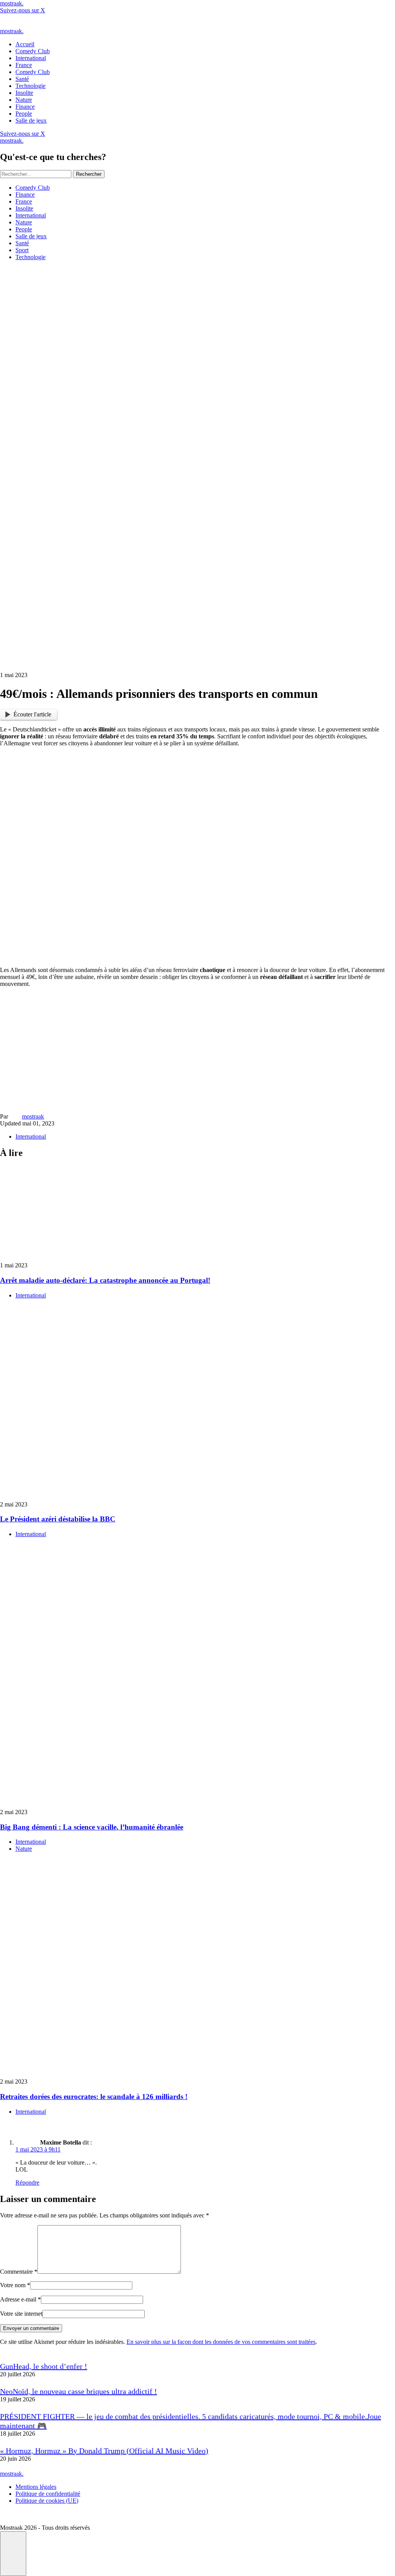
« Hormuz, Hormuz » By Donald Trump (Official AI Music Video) (104, 2451)
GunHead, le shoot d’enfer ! (44, 2366)
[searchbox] (36, 174)
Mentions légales (36, 2487)
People (24, 229)
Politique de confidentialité (48, 2494)
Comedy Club (33, 188)
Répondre (27, 2183)
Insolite (24, 208)
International (31, 215)
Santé (22, 243)
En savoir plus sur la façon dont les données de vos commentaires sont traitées (221, 2342)
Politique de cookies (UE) (47, 2501)
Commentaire (19, 2272)
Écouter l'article (32, 714)
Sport (22, 250)
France (24, 201)
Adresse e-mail (20, 2299)
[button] (13, 2554)
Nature (24, 222)
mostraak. (12, 3)
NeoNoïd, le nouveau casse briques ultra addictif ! (78, 2391)
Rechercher (89, 174)
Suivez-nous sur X (23, 10)
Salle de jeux (31, 236)
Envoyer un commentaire (31, 2328)
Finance (25, 195)
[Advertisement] (197, 1048)
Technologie (30, 257)
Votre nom (15, 2285)
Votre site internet (21, 2314)
